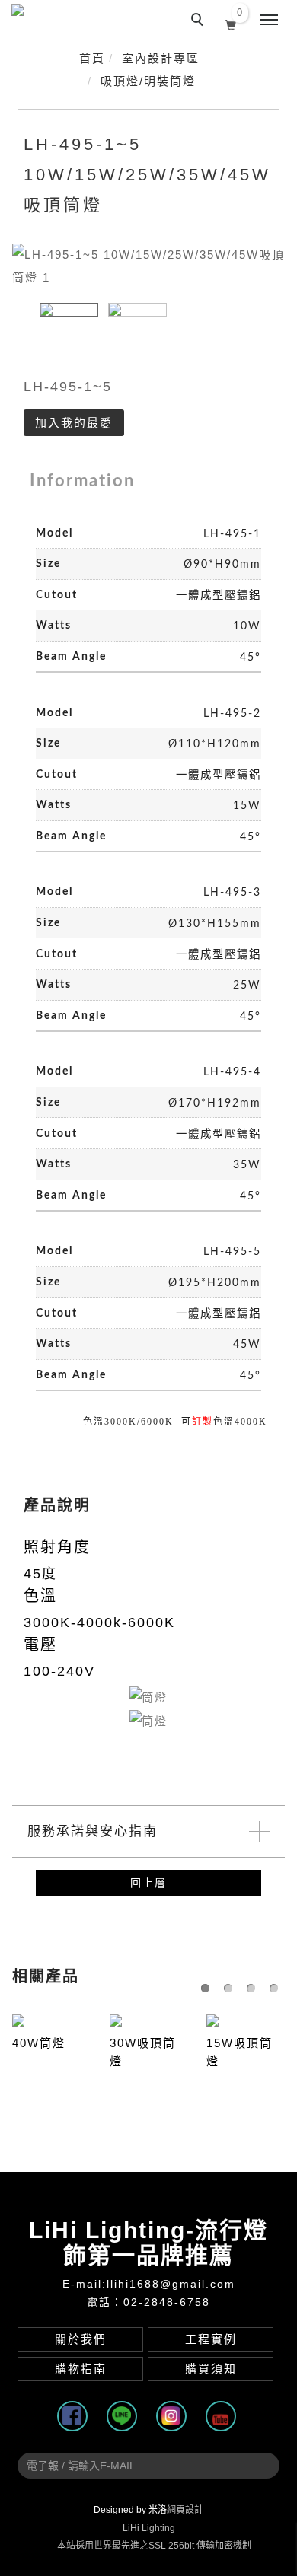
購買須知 (211, 2369)
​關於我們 (81, 2339)
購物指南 (81, 2369)
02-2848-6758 (167, 2302)
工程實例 (211, 2339)
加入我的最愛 (74, 423)
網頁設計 (185, 2510)
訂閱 (264, 2462)
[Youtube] (223, 2416)
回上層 (148, 1883)
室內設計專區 (161, 58)
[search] (200, 21)
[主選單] (269, 21)
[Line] (124, 2416)
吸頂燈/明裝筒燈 (148, 81)
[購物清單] (231, 24)
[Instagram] (173, 2416)
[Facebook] (74, 2416)
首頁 (92, 58)
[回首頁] (45, 22)
